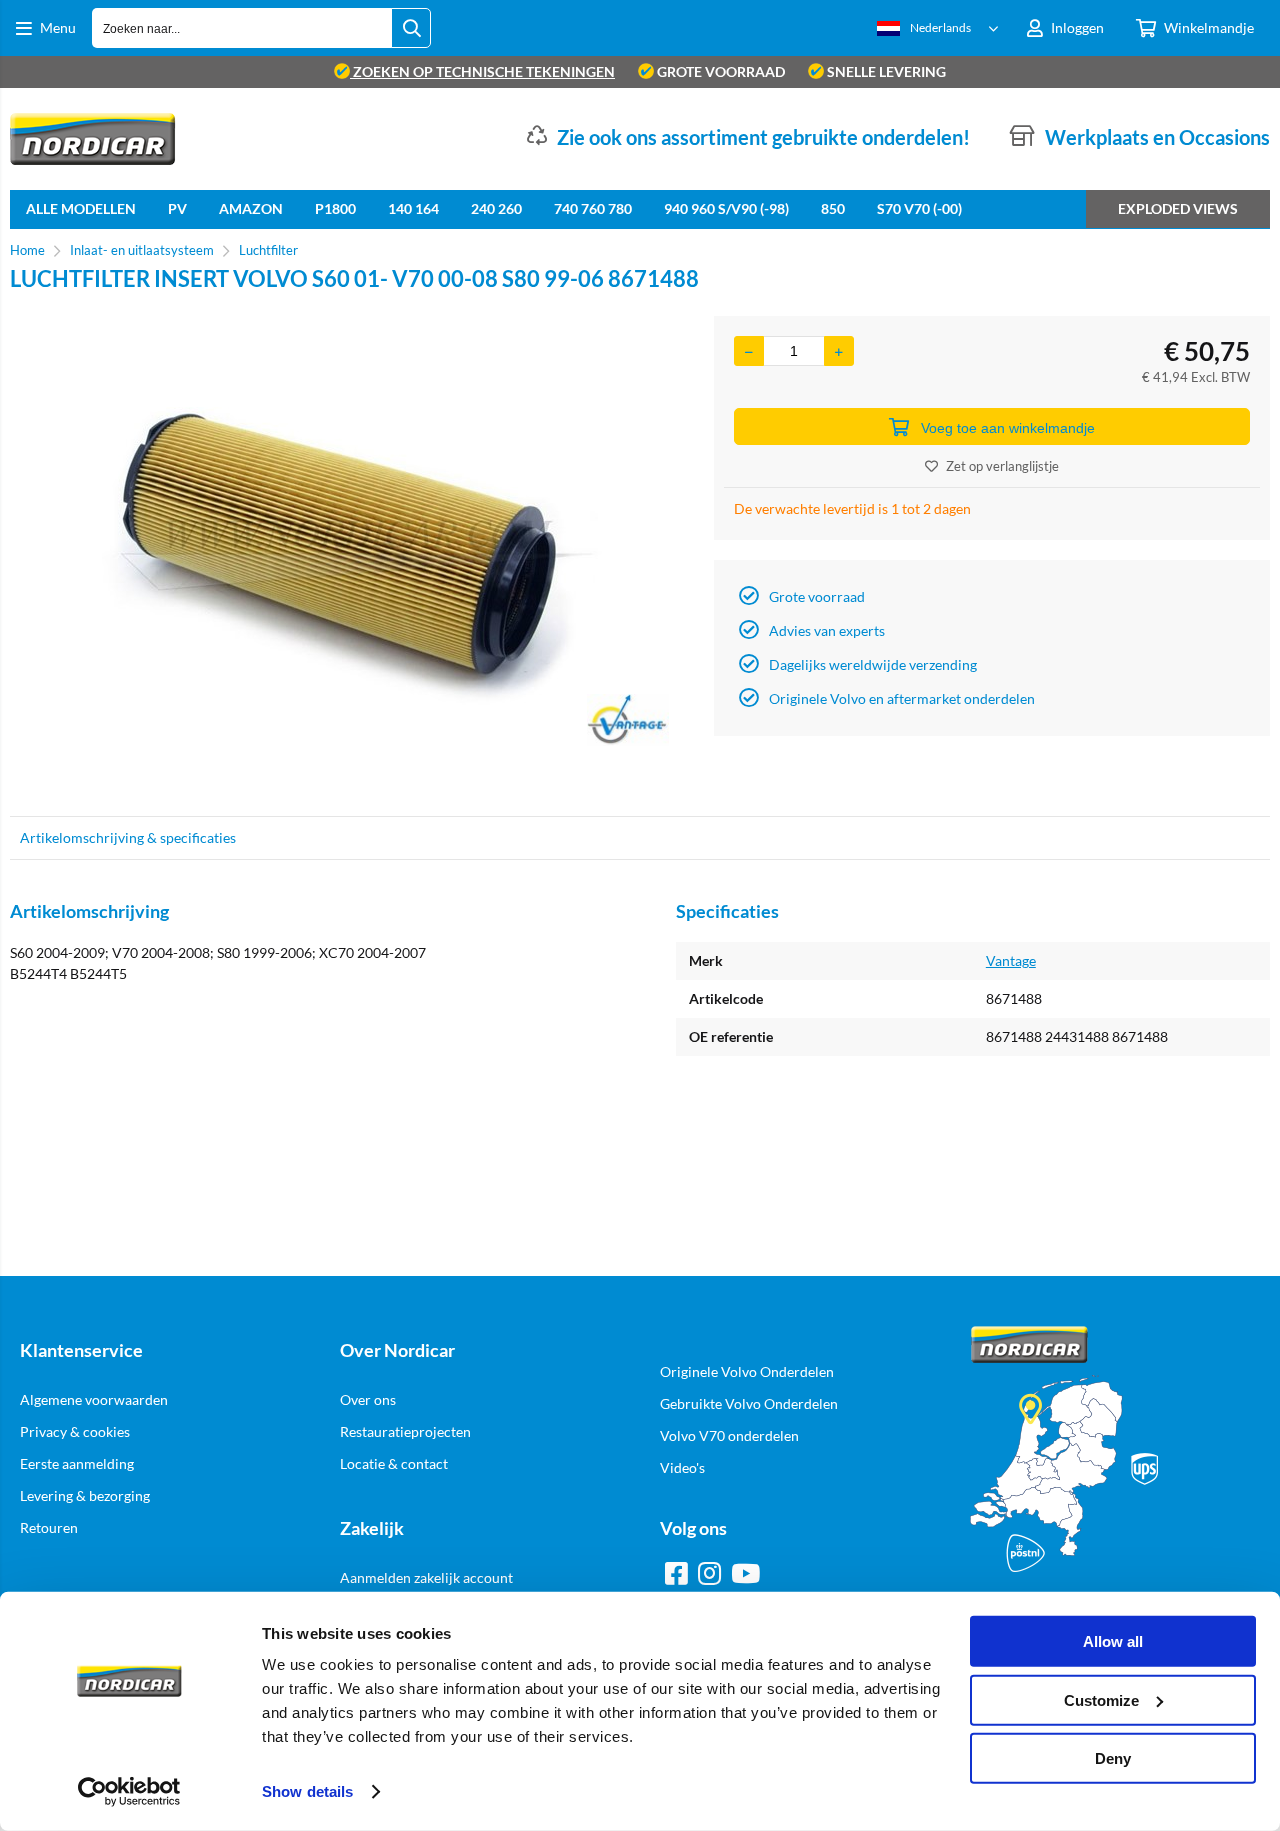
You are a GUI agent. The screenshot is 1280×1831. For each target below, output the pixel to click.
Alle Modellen (81, 208)
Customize (1101, 1699)
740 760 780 (593, 208)
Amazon (251, 208)
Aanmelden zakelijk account (426, 1577)
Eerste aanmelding (77, 1463)
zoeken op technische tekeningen (482, 71)
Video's (682, 1467)
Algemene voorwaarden (94, 1399)
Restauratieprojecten (405, 1431)
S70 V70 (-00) (919, 208)
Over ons (368, 1399)
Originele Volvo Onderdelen (747, 1371)
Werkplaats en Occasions (1157, 137)
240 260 (496, 208)
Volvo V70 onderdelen (729, 1435)
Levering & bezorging (85, 1495)
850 (833, 208)
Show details (307, 1791)
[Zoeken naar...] (411, 28)
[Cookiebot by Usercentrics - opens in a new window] (129, 1792)
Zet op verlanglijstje (1002, 466)
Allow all (1113, 1641)
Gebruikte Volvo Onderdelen (749, 1403)
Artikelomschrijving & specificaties (128, 837)
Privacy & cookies (75, 1431)
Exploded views (1178, 208)
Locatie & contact (394, 1463)
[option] (352, 556)
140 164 (413, 208)
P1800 (335, 208)
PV (177, 208)
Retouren (49, 1527)
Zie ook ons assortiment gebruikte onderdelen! (763, 137)
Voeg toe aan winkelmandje (1008, 428)
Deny (1113, 1758)
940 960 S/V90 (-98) (726, 208)
